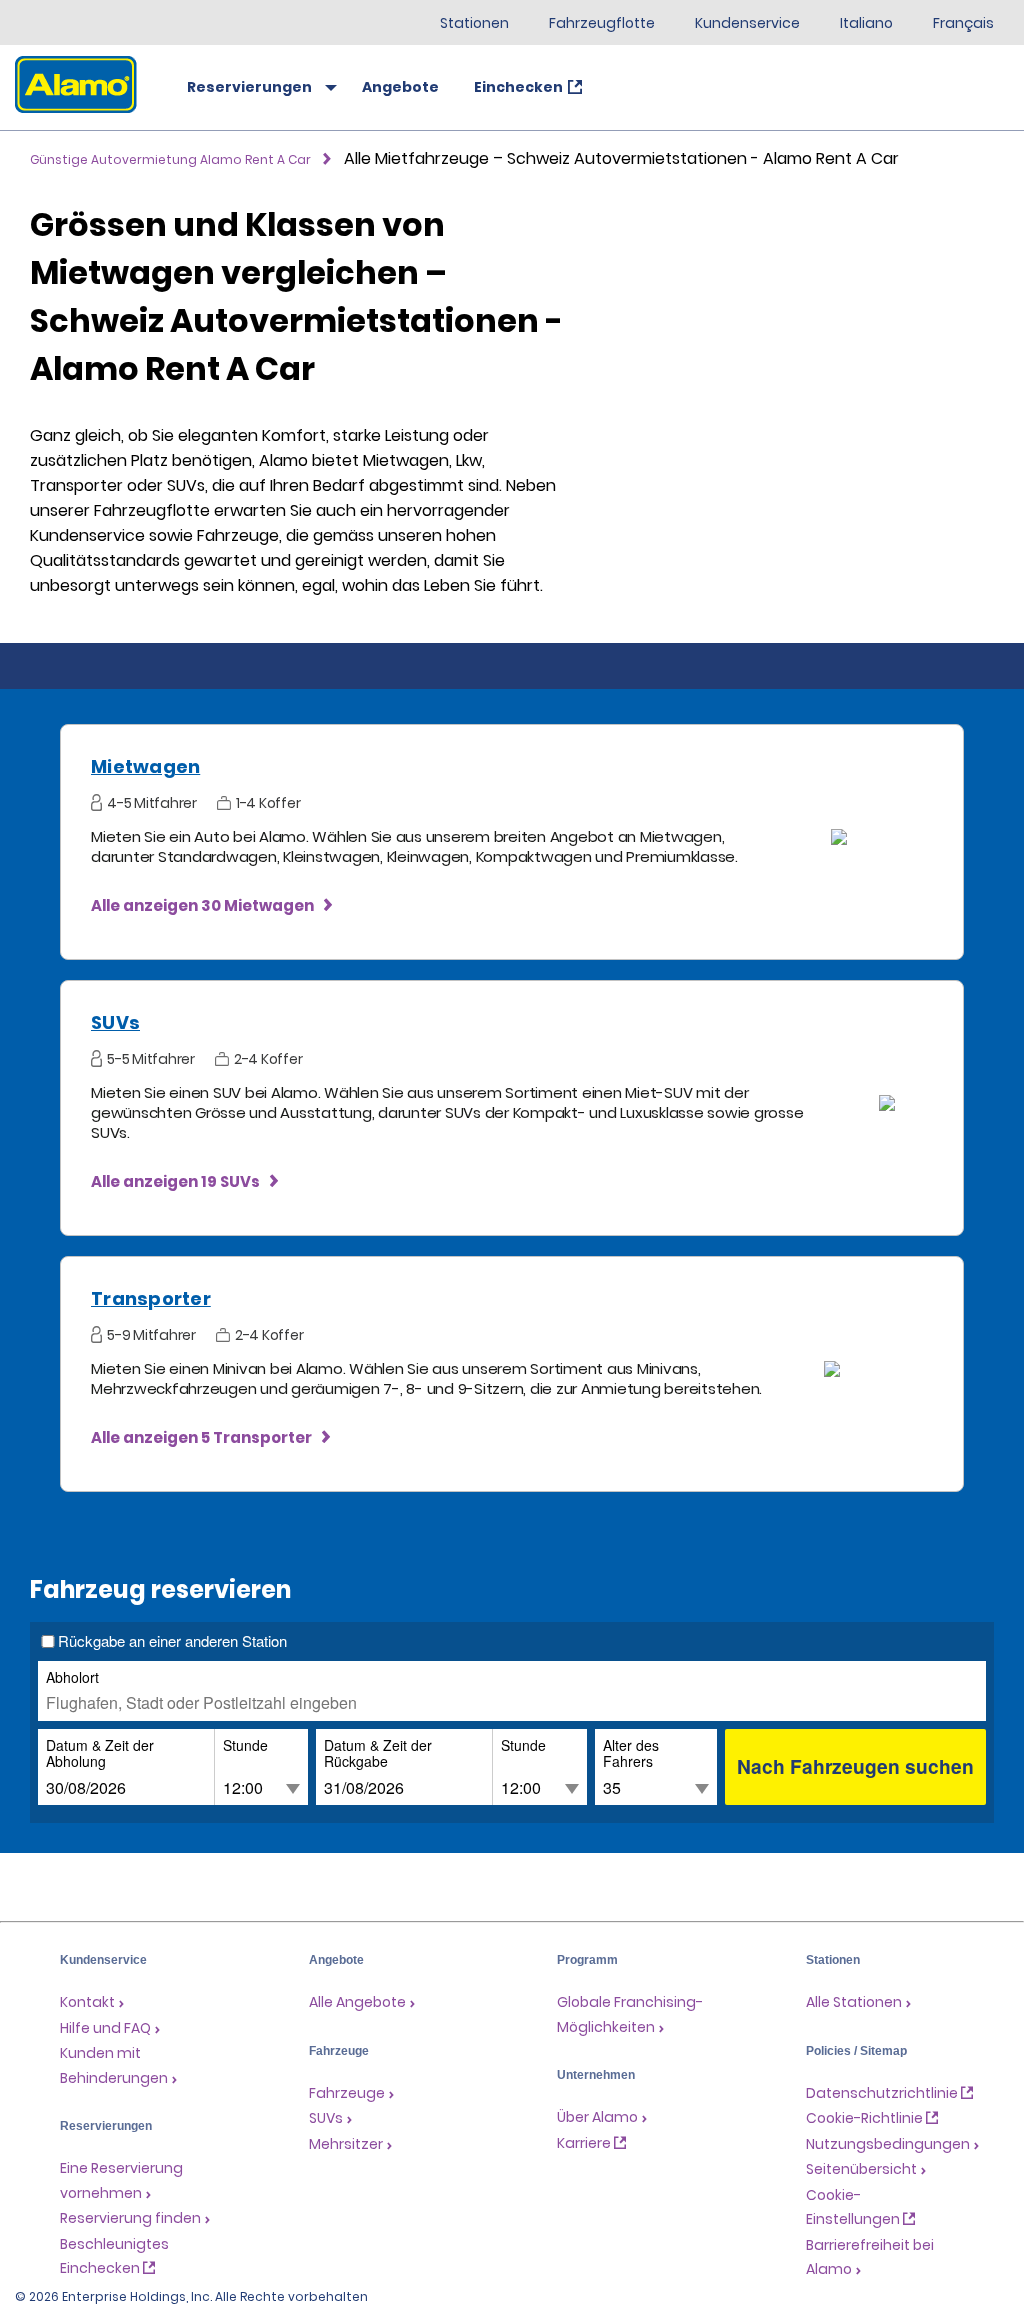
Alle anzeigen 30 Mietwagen (202, 905)
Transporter (151, 1298)
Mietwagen (145, 766)
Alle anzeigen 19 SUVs (175, 1181)
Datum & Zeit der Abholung (100, 1753)
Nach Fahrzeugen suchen (855, 1766)
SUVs (115, 1022)
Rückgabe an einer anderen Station (172, 1641)
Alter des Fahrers (631, 1753)
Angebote (400, 87)
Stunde (245, 1744)
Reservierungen (249, 87)
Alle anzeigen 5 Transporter (201, 1437)
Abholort (72, 1676)
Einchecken (518, 87)
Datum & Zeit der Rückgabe (378, 1753)
